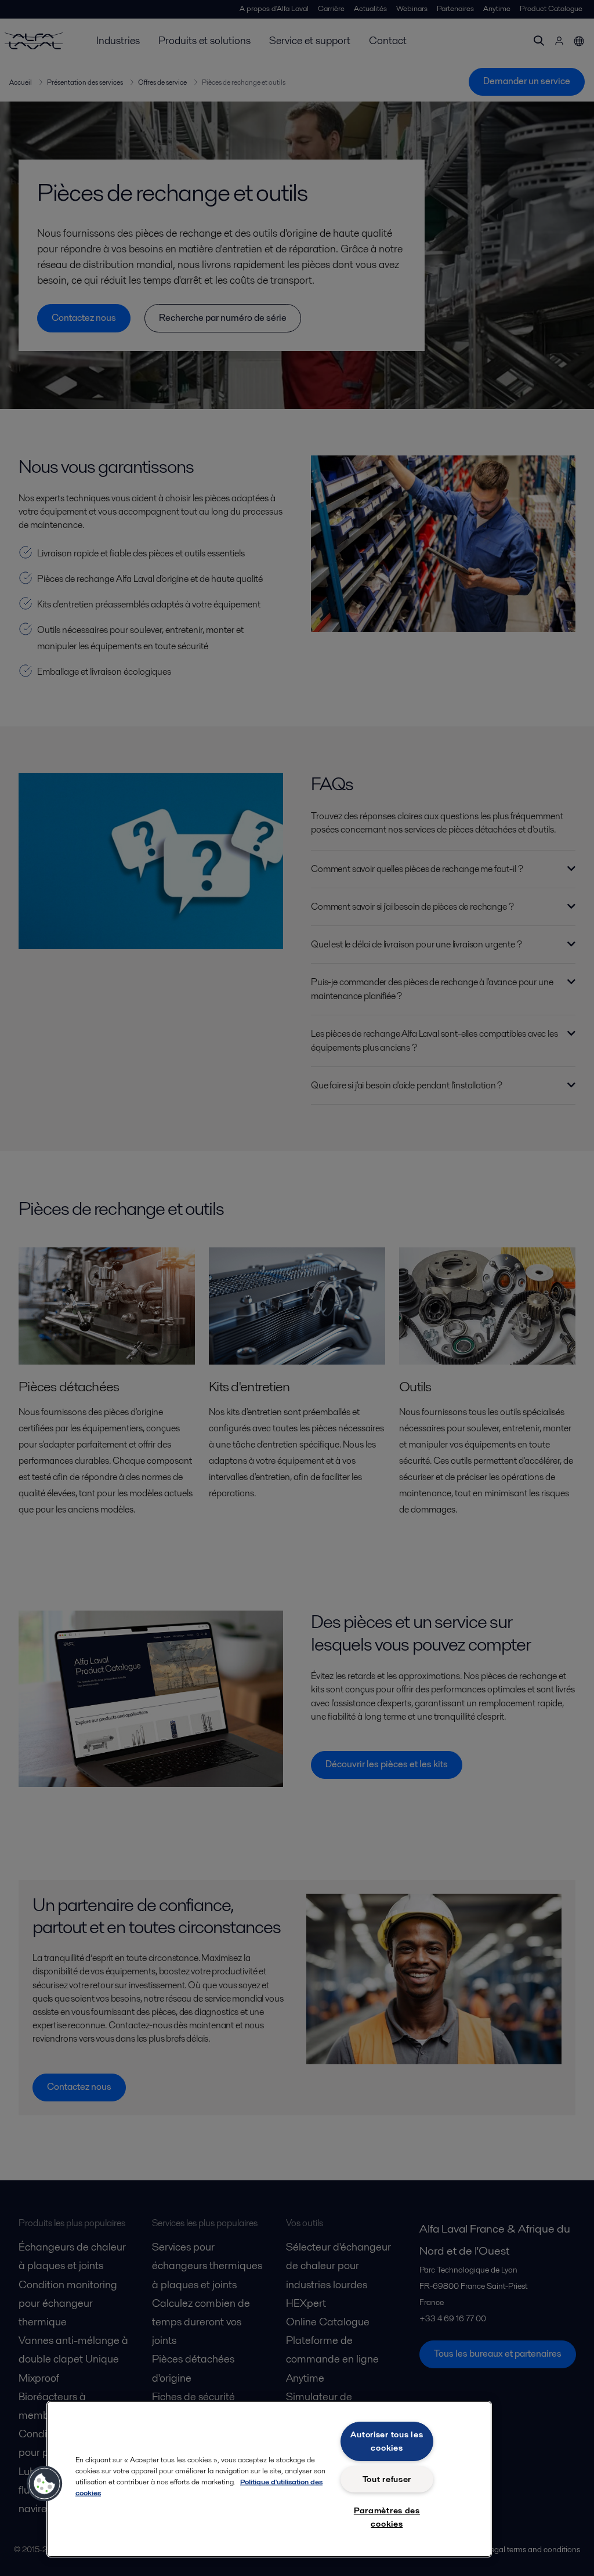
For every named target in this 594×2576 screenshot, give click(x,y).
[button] (45, 2484)
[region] (269, 2479)
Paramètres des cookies (387, 2517)
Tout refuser (387, 2479)
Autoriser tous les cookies (387, 2441)
